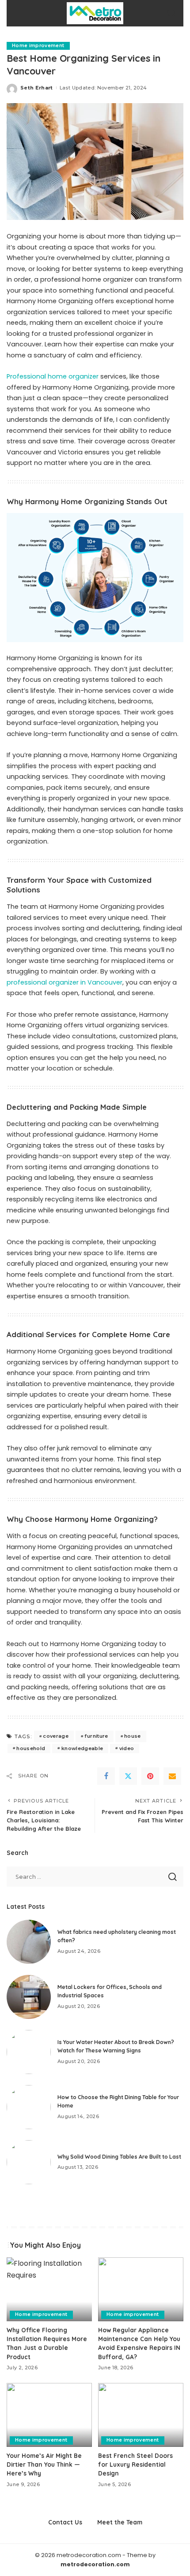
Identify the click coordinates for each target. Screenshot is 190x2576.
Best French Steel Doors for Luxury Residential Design (135, 2464)
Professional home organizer (53, 376)
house (133, 1736)
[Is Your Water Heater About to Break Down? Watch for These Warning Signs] (29, 2052)
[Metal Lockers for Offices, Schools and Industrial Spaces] (29, 1997)
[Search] (171, 13)
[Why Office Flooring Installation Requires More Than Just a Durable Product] (49, 2289)
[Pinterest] (150, 1776)
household (31, 1748)
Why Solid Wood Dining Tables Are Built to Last (119, 2157)
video (127, 1748)
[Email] (172, 1776)
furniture (96, 1736)
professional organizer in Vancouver (65, 982)
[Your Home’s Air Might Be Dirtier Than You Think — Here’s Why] (49, 2415)
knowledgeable (82, 1748)
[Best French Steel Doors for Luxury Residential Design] (141, 2415)
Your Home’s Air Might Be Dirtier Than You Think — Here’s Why (44, 2464)
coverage (56, 1736)
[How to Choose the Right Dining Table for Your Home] (29, 2107)
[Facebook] (106, 1776)
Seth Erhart (37, 88)
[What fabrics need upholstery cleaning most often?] (29, 1942)
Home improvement (38, 46)
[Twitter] (128, 1776)
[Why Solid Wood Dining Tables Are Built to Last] (29, 2162)
